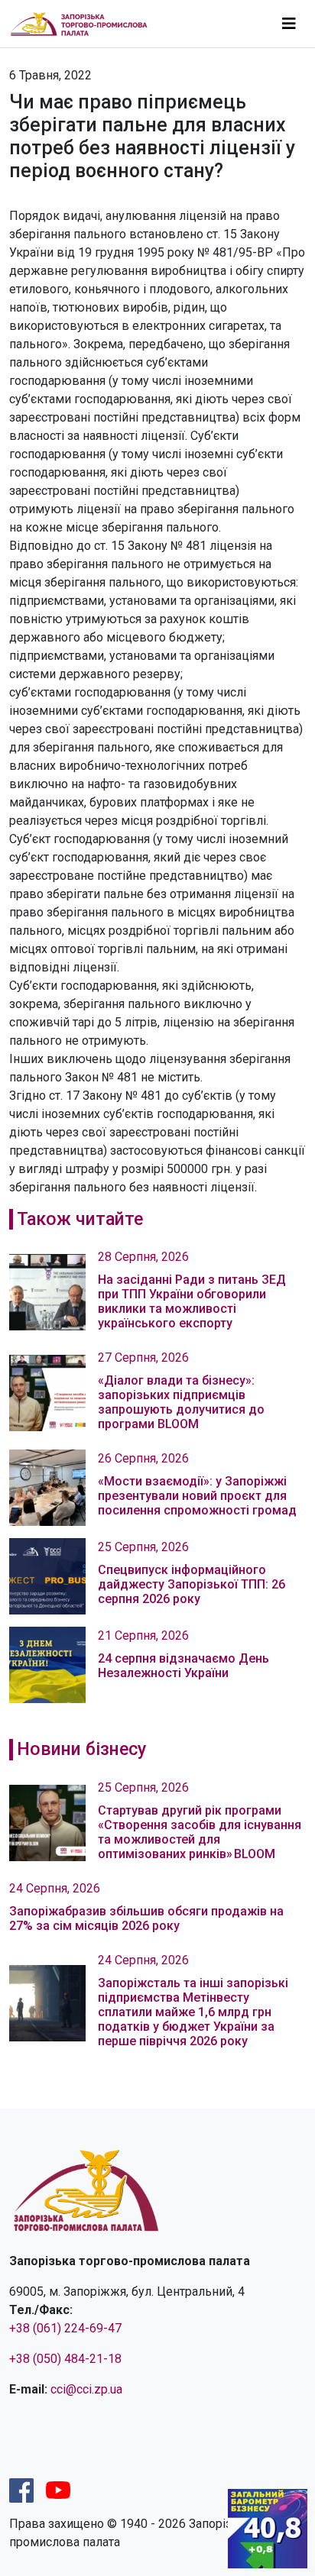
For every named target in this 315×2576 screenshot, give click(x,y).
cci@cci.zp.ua (86, 2389)
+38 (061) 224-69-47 (65, 2328)
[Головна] (85, 24)
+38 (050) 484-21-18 (65, 2359)
